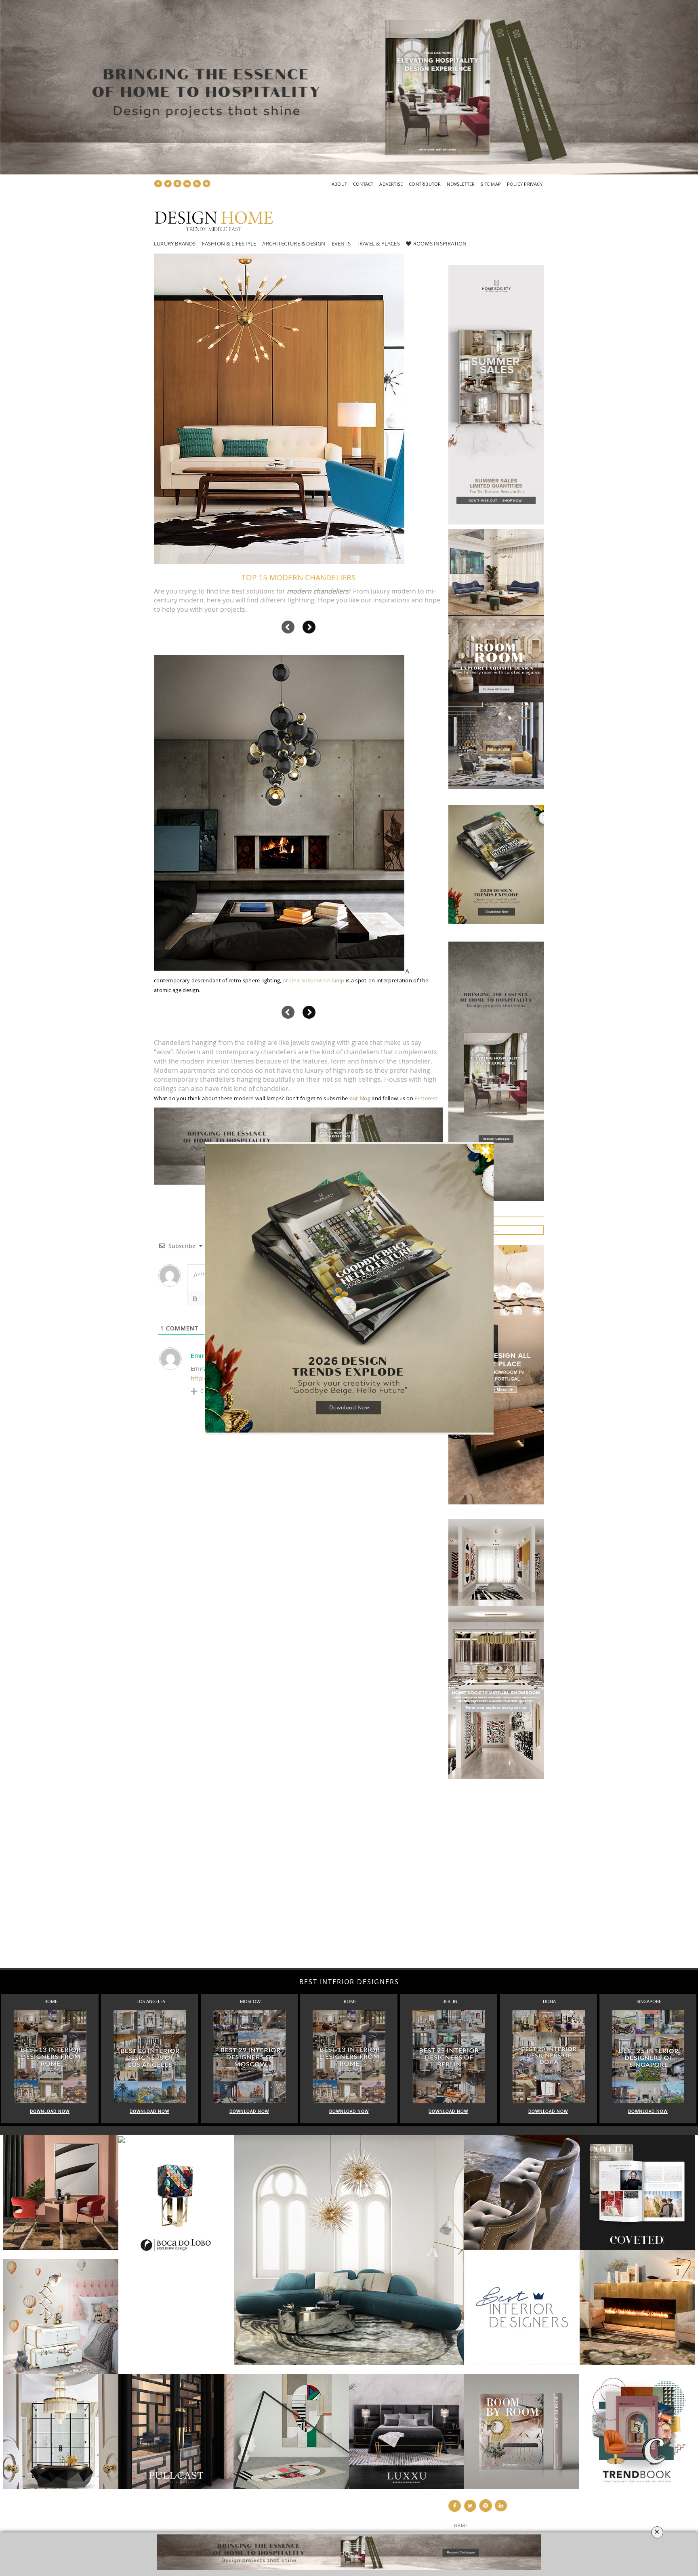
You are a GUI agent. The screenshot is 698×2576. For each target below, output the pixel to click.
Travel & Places (378, 243)
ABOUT (339, 184)
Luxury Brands (175, 243)
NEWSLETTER (461, 184)
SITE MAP (491, 184)
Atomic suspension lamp (314, 980)
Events (341, 243)
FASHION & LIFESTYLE (309, 2524)
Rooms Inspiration (440, 243)
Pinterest (426, 1098)
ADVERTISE (391, 184)
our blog (360, 1098)
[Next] (309, 627)
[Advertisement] (242, 1868)
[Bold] (195, 1299)
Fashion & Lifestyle (229, 243)
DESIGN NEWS (299, 2515)
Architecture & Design (294, 243)
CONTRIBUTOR (425, 184)
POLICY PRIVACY (525, 184)
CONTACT (363, 184)
